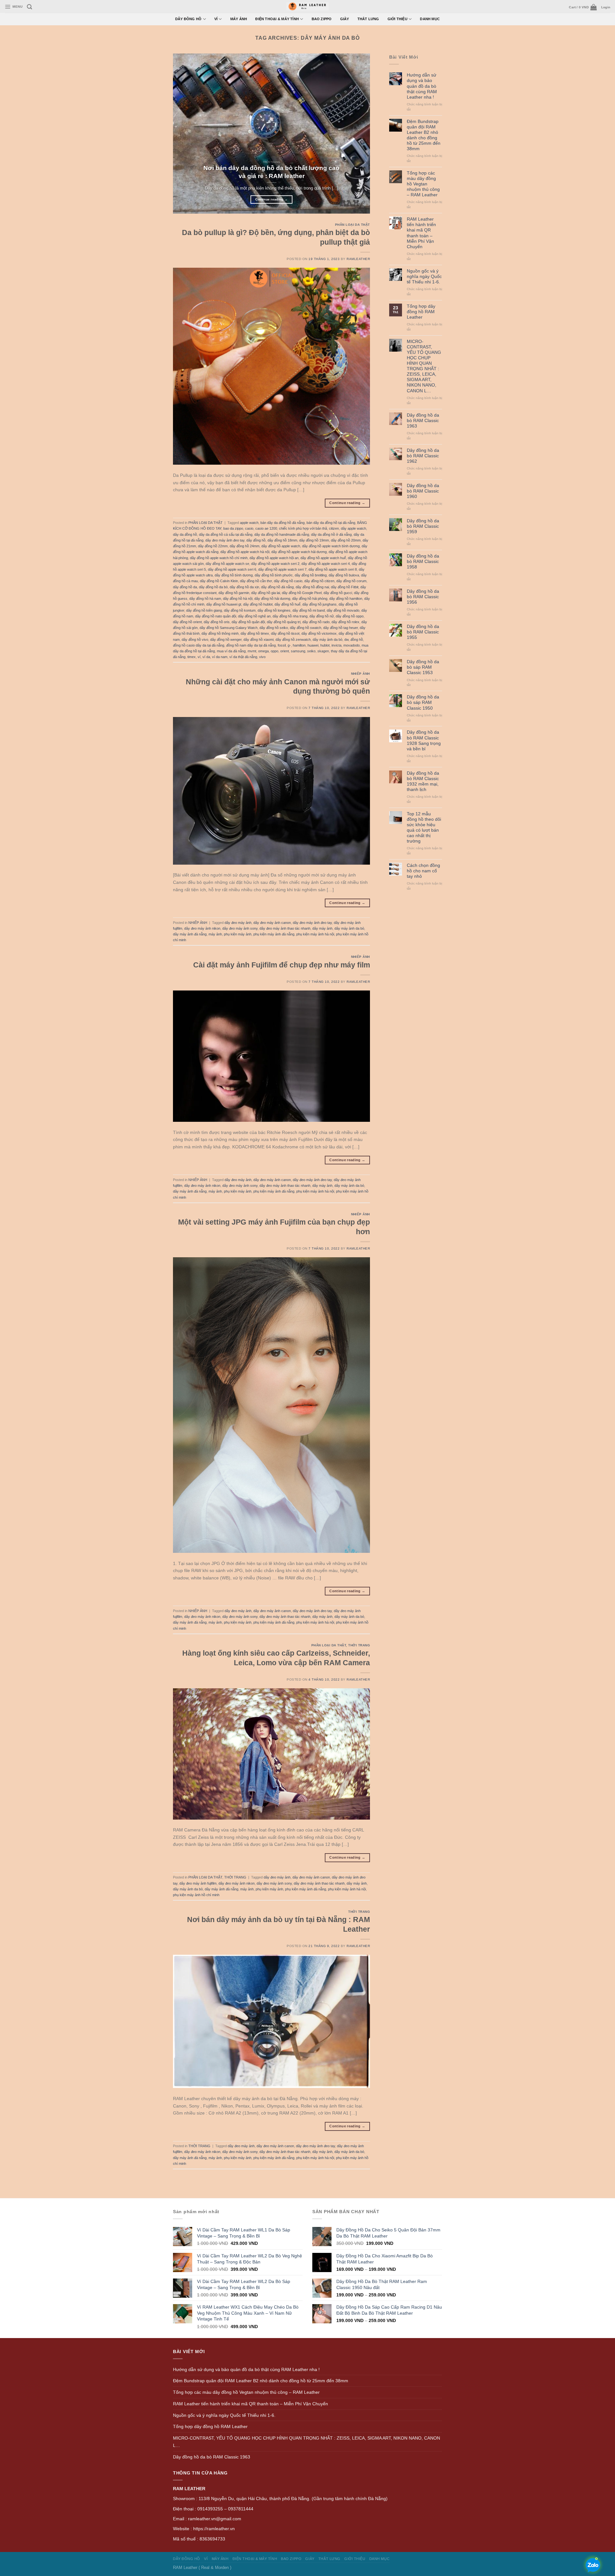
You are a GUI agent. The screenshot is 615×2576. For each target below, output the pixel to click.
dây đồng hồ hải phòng (310, 599)
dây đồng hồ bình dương (234, 575)
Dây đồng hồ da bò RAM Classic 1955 (423, 632)
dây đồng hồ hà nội (238, 599)
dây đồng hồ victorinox (319, 633)
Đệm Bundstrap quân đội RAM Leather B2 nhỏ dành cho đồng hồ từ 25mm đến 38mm (424, 135)
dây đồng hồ (256, 540)
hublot (325, 645)
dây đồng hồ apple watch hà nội (245, 552)
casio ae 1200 (266, 528)
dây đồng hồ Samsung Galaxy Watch (229, 628)
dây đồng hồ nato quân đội (216, 616)
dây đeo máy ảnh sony (240, 928)
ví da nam (220, 657)
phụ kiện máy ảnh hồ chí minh (196, 1895)
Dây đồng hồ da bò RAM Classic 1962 (423, 456)
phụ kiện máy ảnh (238, 934)
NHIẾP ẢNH (361, 674)
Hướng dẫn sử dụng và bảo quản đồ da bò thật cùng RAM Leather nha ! (422, 86)
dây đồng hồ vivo (195, 640)
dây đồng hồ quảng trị (284, 622)
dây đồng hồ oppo (350, 616)
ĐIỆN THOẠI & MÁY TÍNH (277, 19)
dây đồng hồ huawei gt (224, 604)
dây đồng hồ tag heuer (340, 628)
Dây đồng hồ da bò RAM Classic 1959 (423, 526)
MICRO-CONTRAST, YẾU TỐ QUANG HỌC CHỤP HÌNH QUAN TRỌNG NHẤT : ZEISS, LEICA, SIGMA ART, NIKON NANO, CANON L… (424, 366)
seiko (311, 651)
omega (263, 651)
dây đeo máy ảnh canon (272, 923)
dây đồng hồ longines (274, 610)
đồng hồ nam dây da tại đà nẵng (251, 645)
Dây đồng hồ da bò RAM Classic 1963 (423, 420)
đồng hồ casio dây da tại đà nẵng (199, 645)
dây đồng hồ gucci (338, 593)
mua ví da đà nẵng (231, 651)
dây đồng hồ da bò (213, 587)
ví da (206, 657)
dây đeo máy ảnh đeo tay (225, 540)
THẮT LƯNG (368, 19)
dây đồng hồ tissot (285, 633)
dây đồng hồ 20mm (346, 540)
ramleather (358, 259)
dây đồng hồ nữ (322, 616)
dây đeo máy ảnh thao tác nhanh (285, 928)
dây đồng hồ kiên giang (204, 610)
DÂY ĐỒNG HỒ (189, 19)
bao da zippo (233, 528)
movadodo (352, 645)
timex (192, 657)
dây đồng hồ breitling (311, 575)
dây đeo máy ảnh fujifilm (198, 1883)
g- (289, 645)
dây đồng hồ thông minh (220, 633)
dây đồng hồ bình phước (274, 575)
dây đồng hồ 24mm (245, 546)
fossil (282, 645)
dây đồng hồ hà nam (205, 599)
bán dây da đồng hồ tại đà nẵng (331, 523)
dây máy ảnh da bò (328, 640)
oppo (275, 651)
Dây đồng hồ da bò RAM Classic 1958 (423, 561)
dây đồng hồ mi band (309, 610)
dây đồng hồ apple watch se (227, 564)
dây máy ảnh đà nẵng (190, 934)
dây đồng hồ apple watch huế (323, 558)
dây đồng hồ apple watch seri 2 (275, 564)
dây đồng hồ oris (217, 622)
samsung (298, 651)
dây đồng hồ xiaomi (258, 640)
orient (285, 651)
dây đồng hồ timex (255, 633)
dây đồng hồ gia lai (266, 593)
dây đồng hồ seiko (274, 628)
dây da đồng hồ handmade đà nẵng (282, 534)
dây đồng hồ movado (343, 610)
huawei (313, 645)
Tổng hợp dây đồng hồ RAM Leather (421, 312)
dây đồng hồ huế (287, 604)
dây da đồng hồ (185, 534)
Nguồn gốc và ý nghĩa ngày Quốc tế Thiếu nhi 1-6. (424, 276)
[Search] (29, 7)
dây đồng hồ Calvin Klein (219, 581)
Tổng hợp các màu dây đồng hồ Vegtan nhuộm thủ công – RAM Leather (423, 184)
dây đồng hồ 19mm (314, 540)
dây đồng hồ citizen (319, 581)
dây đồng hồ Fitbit (345, 587)
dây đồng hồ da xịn (244, 587)
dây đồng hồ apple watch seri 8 (333, 569)
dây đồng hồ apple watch (281, 546)
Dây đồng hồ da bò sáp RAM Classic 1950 (423, 702)
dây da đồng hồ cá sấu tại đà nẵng (226, 534)
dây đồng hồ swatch (306, 628)
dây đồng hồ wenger (226, 640)
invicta (336, 645)
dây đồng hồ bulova (344, 575)
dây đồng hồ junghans (320, 604)
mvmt (252, 651)
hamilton (299, 645)
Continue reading (272, 199)
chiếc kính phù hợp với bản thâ (303, 528)
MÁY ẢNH (239, 19)
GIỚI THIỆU (398, 19)
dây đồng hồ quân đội (248, 622)
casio (249, 528)
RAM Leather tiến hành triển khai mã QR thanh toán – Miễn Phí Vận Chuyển (421, 233)
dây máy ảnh (322, 928)
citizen (334, 528)
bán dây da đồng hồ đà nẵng (283, 523)
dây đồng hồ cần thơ (256, 581)
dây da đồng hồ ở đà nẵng (331, 534)
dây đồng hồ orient (187, 622)
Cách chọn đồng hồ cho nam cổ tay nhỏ (423, 871)
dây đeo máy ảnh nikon (202, 928)
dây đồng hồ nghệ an (254, 616)
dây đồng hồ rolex (345, 622)
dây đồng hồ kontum (240, 610)
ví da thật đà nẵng (243, 657)
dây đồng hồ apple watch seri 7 (282, 569)
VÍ (216, 19)
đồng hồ (357, 640)
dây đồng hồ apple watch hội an (274, 558)
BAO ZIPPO (322, 19)
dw (346, 640)
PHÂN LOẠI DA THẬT (353, 225)
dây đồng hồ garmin (234, 593)
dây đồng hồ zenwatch (293, 640)
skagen (323, 651)
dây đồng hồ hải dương (272, 599)
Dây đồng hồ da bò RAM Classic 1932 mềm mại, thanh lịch (423, 781)
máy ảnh (215, 934)
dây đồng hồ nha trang (290, 616)
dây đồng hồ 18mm (282, 540)
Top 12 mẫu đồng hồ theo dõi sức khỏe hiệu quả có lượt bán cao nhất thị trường (424, 827)
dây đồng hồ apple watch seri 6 (232, 569)
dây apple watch (353, 528)
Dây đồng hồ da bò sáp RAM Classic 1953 (423, 667)
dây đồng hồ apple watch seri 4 (326, 564)
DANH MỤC (430, 19)
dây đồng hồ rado (316, 622)
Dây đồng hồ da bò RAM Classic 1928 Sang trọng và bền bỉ (424, 740)
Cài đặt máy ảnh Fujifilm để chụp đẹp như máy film (282, 965)
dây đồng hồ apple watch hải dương (299, 552)
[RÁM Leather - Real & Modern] (308, 7)
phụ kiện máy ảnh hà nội (315, 934)
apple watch (249, 523)
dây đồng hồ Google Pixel (302, 593)
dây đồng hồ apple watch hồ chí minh (219, 558)
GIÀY (345, 19)
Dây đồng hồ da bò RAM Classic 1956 (423, 597)
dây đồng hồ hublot (258, 604)
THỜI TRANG (359, 1645)
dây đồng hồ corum (351, 581)
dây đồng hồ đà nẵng (277, 587)
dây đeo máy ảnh (238, 923)
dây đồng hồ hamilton (346, 599)
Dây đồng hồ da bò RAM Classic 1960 (423, 491)
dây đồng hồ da (185, 587)
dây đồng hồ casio (288, 581)
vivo (262, 657)
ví (199, 657)
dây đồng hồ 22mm (213, 546)
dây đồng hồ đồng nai (312, 587)
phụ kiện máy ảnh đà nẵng (274, 934)
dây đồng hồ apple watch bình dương (331, 546)
